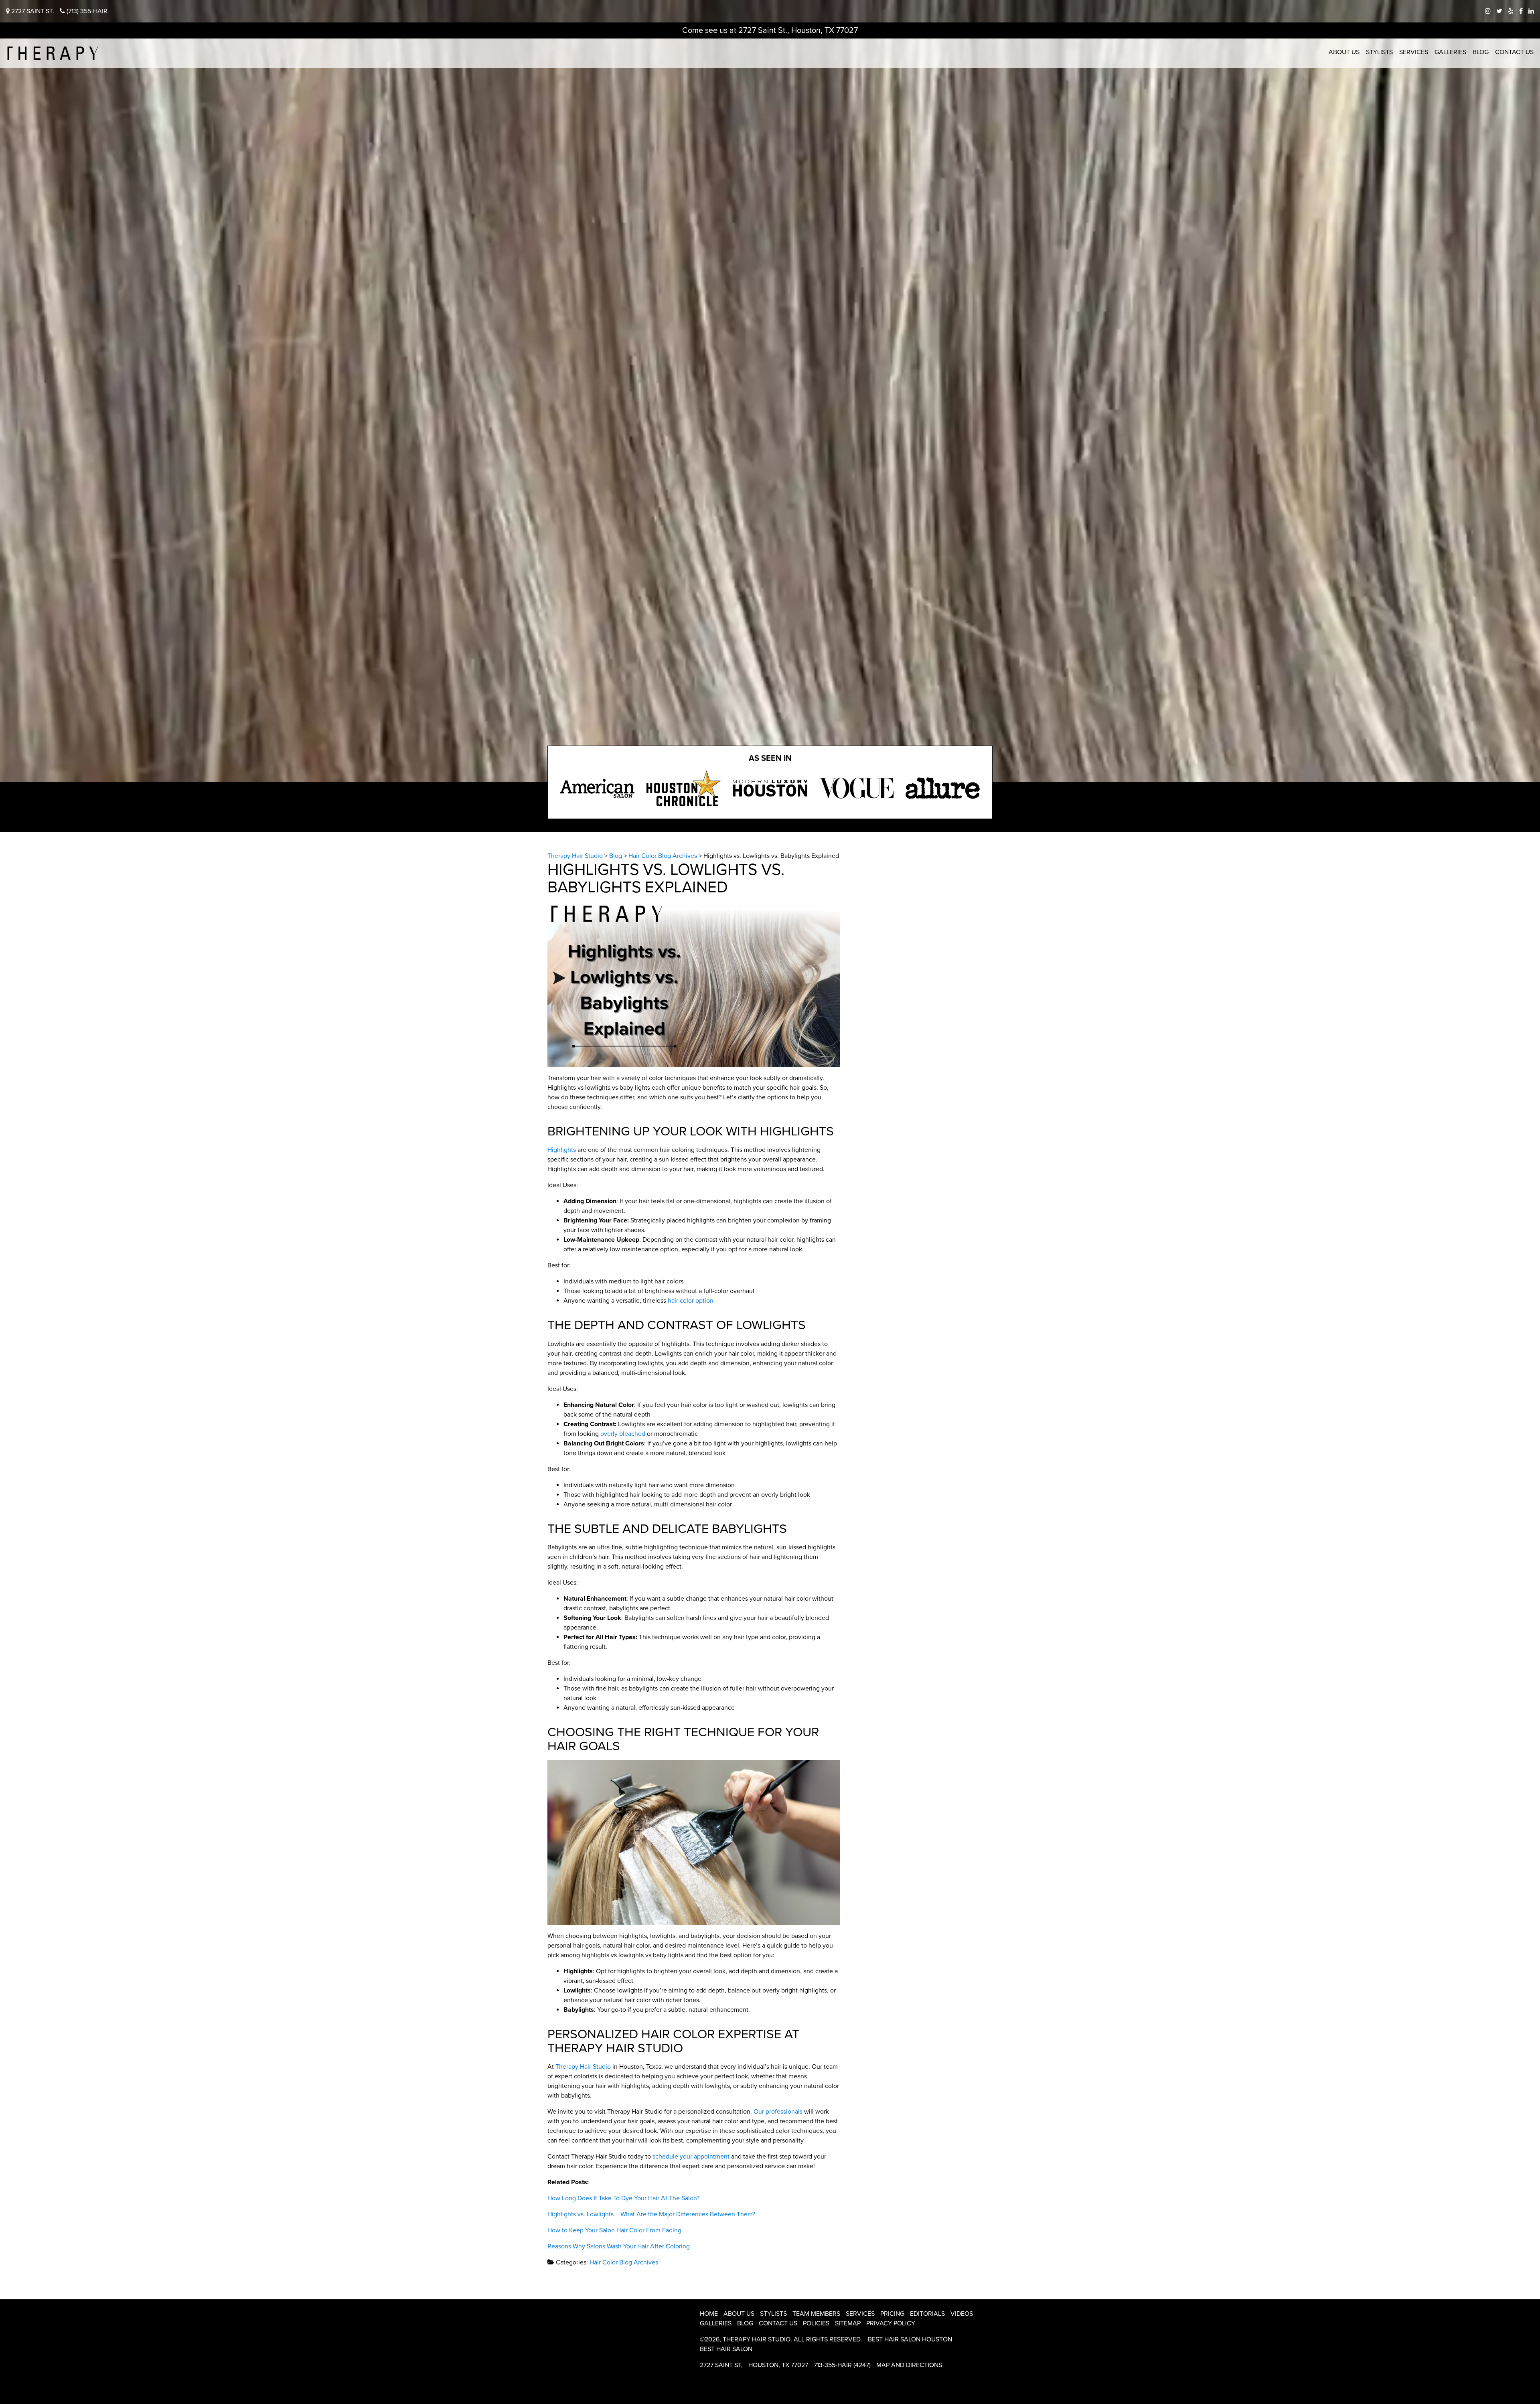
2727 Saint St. (32, 11)
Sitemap (848, 2323)
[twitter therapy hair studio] (1499, 11)
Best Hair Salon (726, 2349)
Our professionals (778, 2112)
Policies (816, 2323)
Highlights (562, 1150)
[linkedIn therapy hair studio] (1531, 11)
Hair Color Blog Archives (624, 2262)
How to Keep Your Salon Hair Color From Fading (614, 2230)
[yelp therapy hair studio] (1511, 11)
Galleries (1450, 52)
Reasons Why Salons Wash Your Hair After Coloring (619, 2246)
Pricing (892, 2314)
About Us (1344, 52)
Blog (1481, 52)
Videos (962, 2314)
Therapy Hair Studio (583, 2067)
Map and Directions (909, 2365)
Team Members (816, 2314)
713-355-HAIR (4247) (842, 2365)
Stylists (1379, 52)
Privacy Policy (891, 2323)
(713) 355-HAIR (86, 11)
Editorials (927, 2314)
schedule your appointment (691, 2157)
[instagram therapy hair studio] (1488, 11)
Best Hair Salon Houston (910, 2339)
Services (1414, 52)
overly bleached (623, 1434)
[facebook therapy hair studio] (1521, 11)
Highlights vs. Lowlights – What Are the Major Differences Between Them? (651, 2214)
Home (709, 2314)
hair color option (691, 1301)
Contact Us (1514, 52)
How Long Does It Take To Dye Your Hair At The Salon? (623, 2198)
